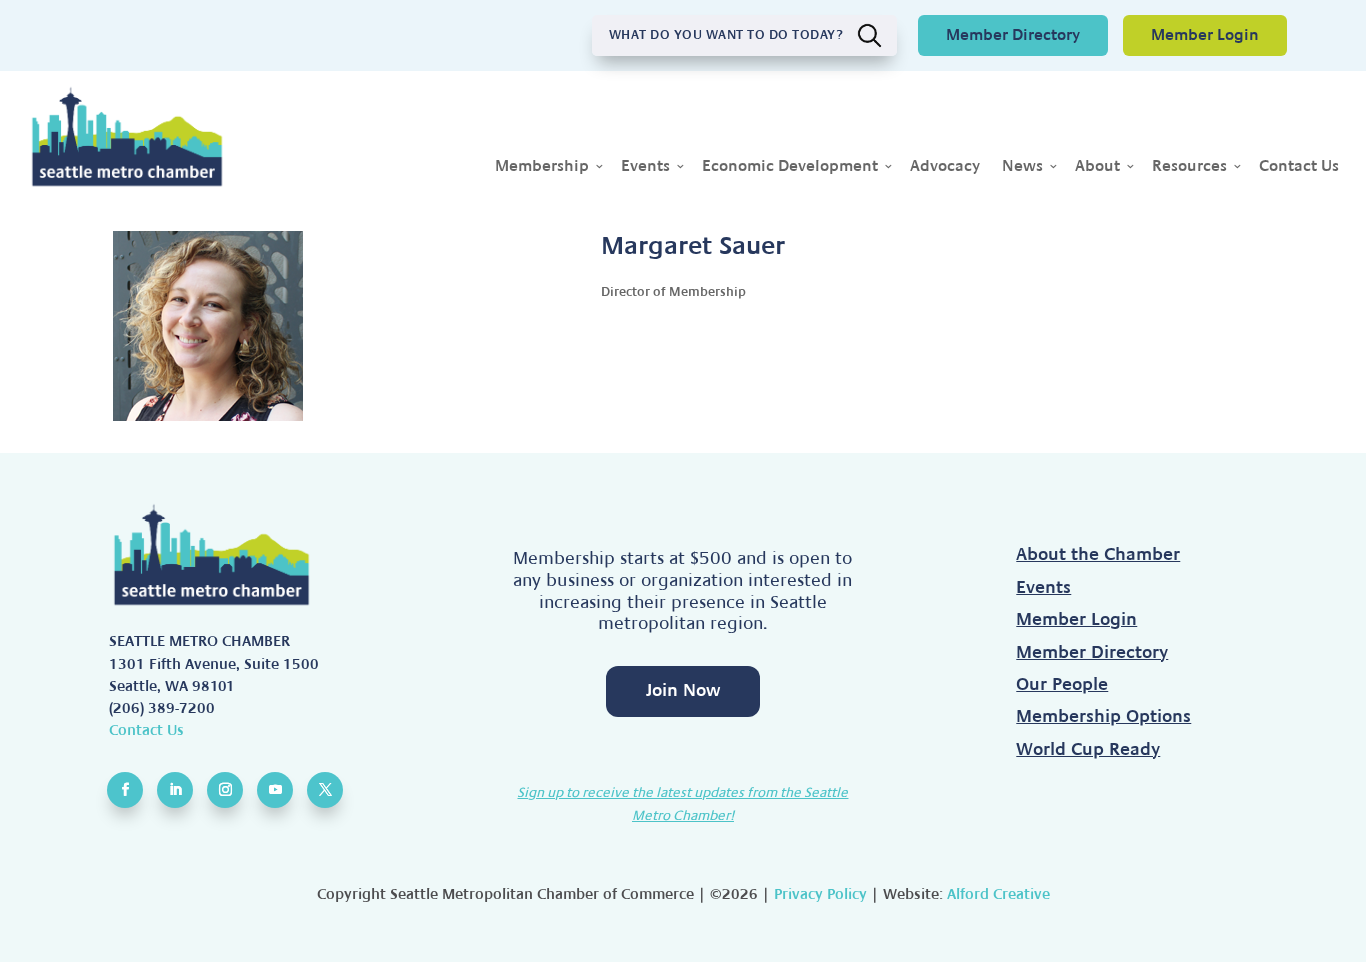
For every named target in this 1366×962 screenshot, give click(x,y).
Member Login (1205, 35)
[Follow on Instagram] (225, 790)
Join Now (683, 690)
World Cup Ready (1088, 750)
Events (645, 167)
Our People (1062, 685)
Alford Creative (998, 894)
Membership (542, 167)
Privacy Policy (820, 894)
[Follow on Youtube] (275, 790)
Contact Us (1299, 167)
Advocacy (945, 167)
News (1022, 167)
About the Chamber (1098, 555)
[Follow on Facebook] (125, 790)
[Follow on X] (325, 790)
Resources (1189, 167)
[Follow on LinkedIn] (175, 790)
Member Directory (1013, 35)
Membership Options (1103, 717)
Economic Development (790, 167)
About (1097, 167)
